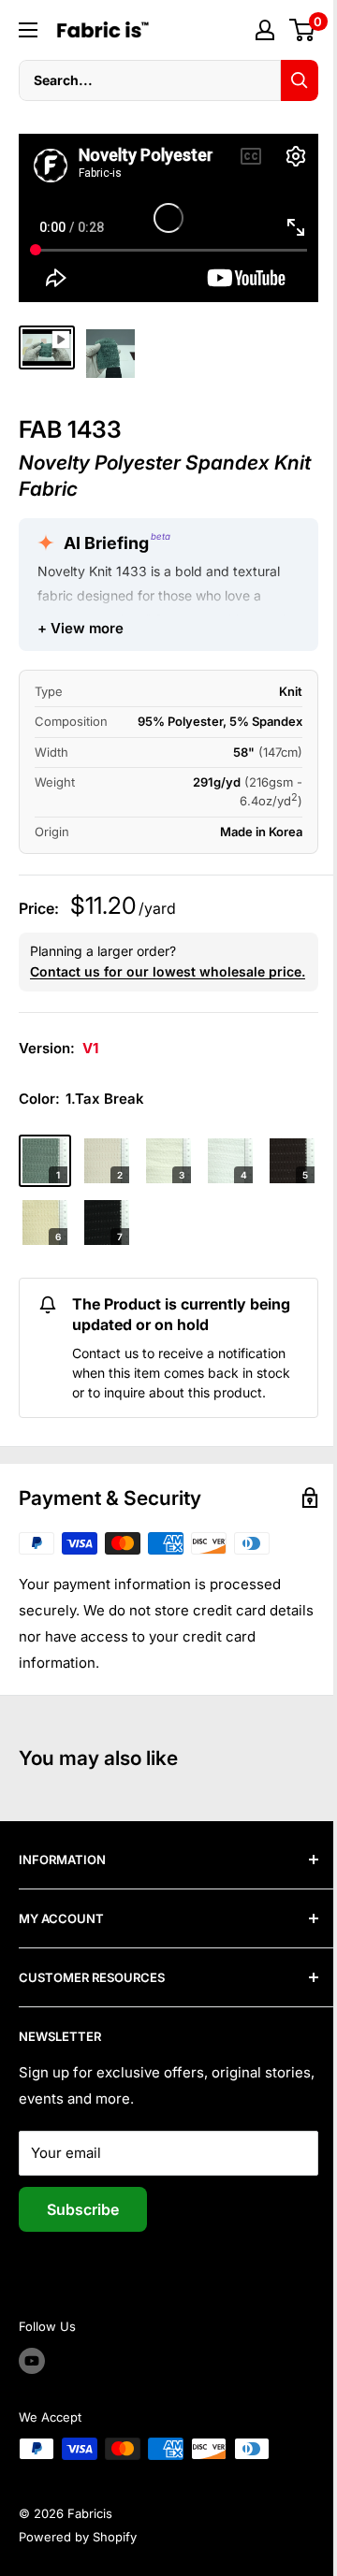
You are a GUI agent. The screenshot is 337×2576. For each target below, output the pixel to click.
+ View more (81, 628)
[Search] (300, 80)
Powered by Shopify (78, 2537)
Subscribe (83, 2209)
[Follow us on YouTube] (32, 2361)
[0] (303, 30)
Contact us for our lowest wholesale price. (168, 971)
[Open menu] (28, 30)
